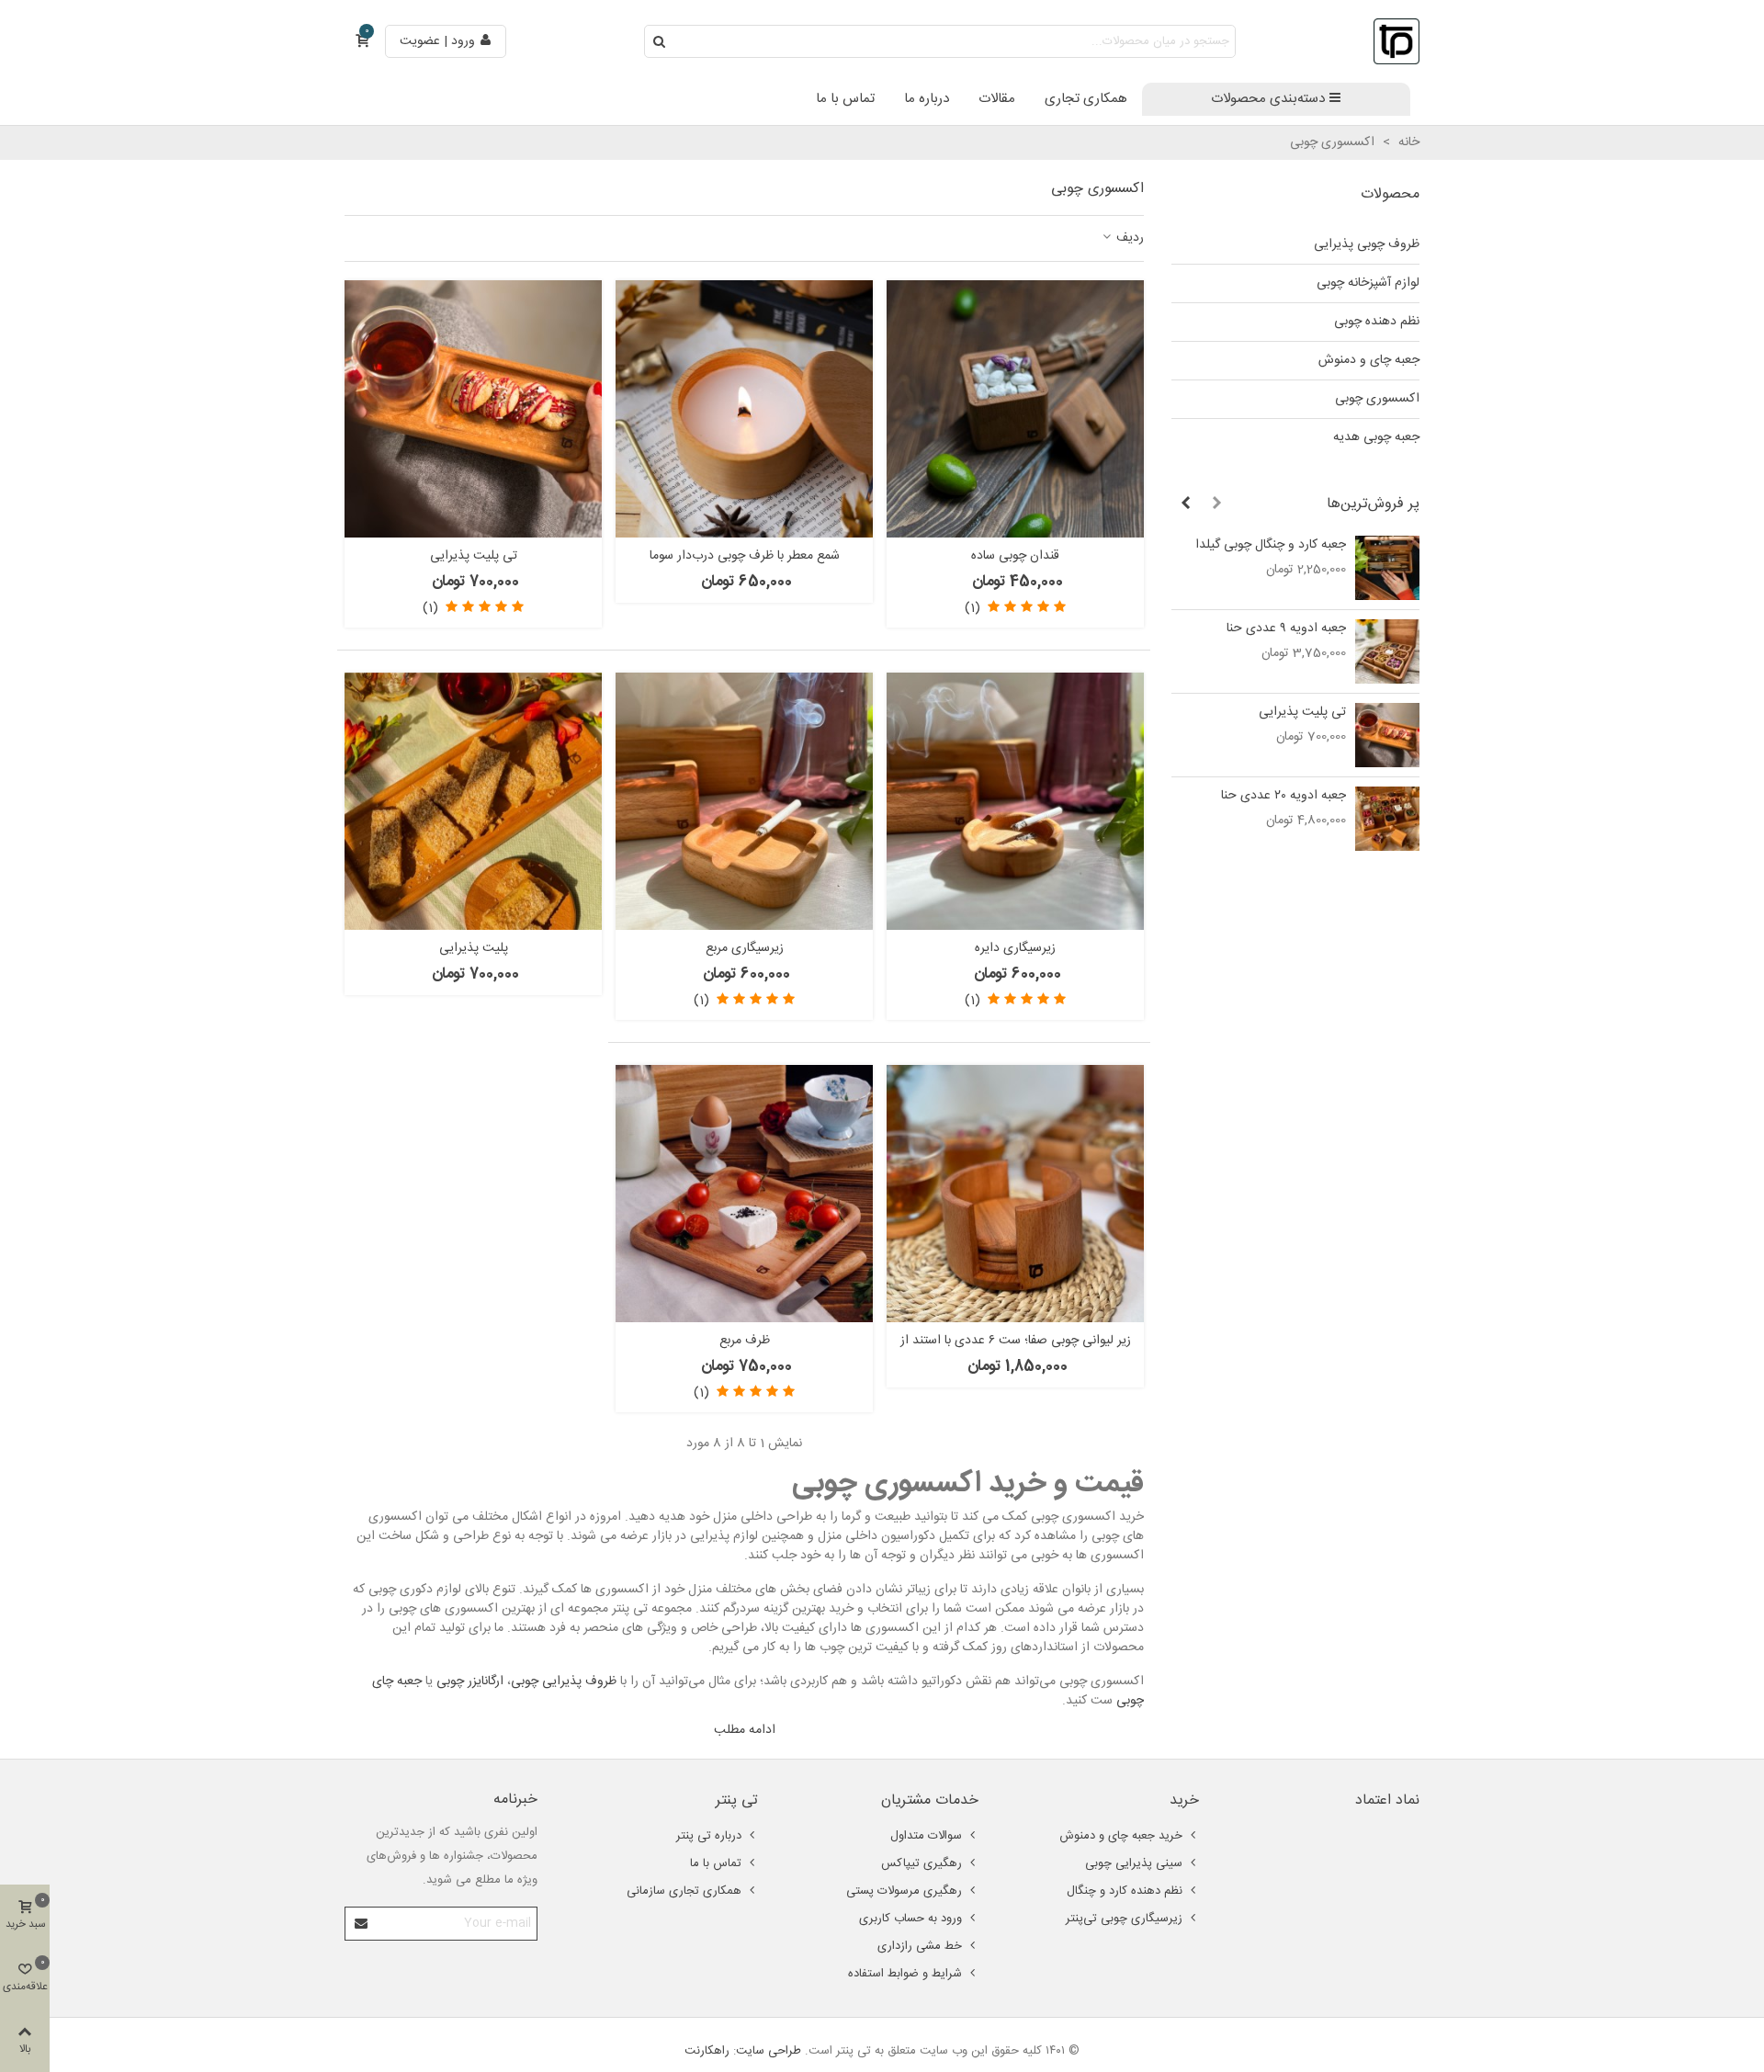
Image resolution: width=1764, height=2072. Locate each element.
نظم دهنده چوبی (1377, 322)
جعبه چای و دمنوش (1369, 360)
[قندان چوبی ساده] (1015, 409)
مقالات (997, 99)
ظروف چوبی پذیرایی (1367, 244)
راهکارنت (707, 2051)
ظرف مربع (745, 1341)
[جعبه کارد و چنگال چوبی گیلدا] (1387, 568)
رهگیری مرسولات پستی (904, 1891)
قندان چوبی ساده (1015, 556)
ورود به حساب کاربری (910, 1919)
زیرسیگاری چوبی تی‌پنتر (1124, 1919)
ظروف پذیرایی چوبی (564, 1681)
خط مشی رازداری (920, 1946)
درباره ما (927, 99)
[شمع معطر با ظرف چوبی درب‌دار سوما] (744, 409)
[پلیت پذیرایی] (473, 801)
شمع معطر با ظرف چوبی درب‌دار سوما (745, 556)
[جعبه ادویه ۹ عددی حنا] (1387, 651)
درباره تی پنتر (709, 1836)
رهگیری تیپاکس (922, 1863)
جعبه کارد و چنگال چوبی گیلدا (1271, 545)
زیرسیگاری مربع (745, 949)
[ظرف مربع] (744, 1194)
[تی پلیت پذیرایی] (1387, 735)
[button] (1216, 504)
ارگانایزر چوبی (470, 1681)
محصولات (1390, 194)
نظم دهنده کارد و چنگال (1125, 1891)
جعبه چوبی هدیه (1376, 437)
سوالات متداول (926, 1836)
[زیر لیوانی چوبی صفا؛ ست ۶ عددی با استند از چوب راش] (1015, 1194)
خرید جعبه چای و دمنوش (1121, 1836)
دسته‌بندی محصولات (1268, 99)
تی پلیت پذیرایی (1302, 713)
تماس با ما (845, 99)
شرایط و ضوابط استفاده (905, 1974)
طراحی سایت (769, 2051)
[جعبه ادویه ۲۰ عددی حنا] (1387, 819)
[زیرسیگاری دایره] (1015, 801)
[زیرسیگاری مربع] (744, 801)
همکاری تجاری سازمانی (684, 1891)
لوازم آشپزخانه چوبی (1368, 283)
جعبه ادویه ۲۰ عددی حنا (1283, 796)
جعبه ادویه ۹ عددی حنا (1286, 629)
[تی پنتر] (1396, 41)
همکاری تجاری (1086, 99)
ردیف (1128, 238)
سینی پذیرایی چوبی (1134, 1863)
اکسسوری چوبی (1377, 399)
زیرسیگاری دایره (1015, 949)
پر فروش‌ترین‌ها (1373, 504)
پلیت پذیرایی (474, 949)
